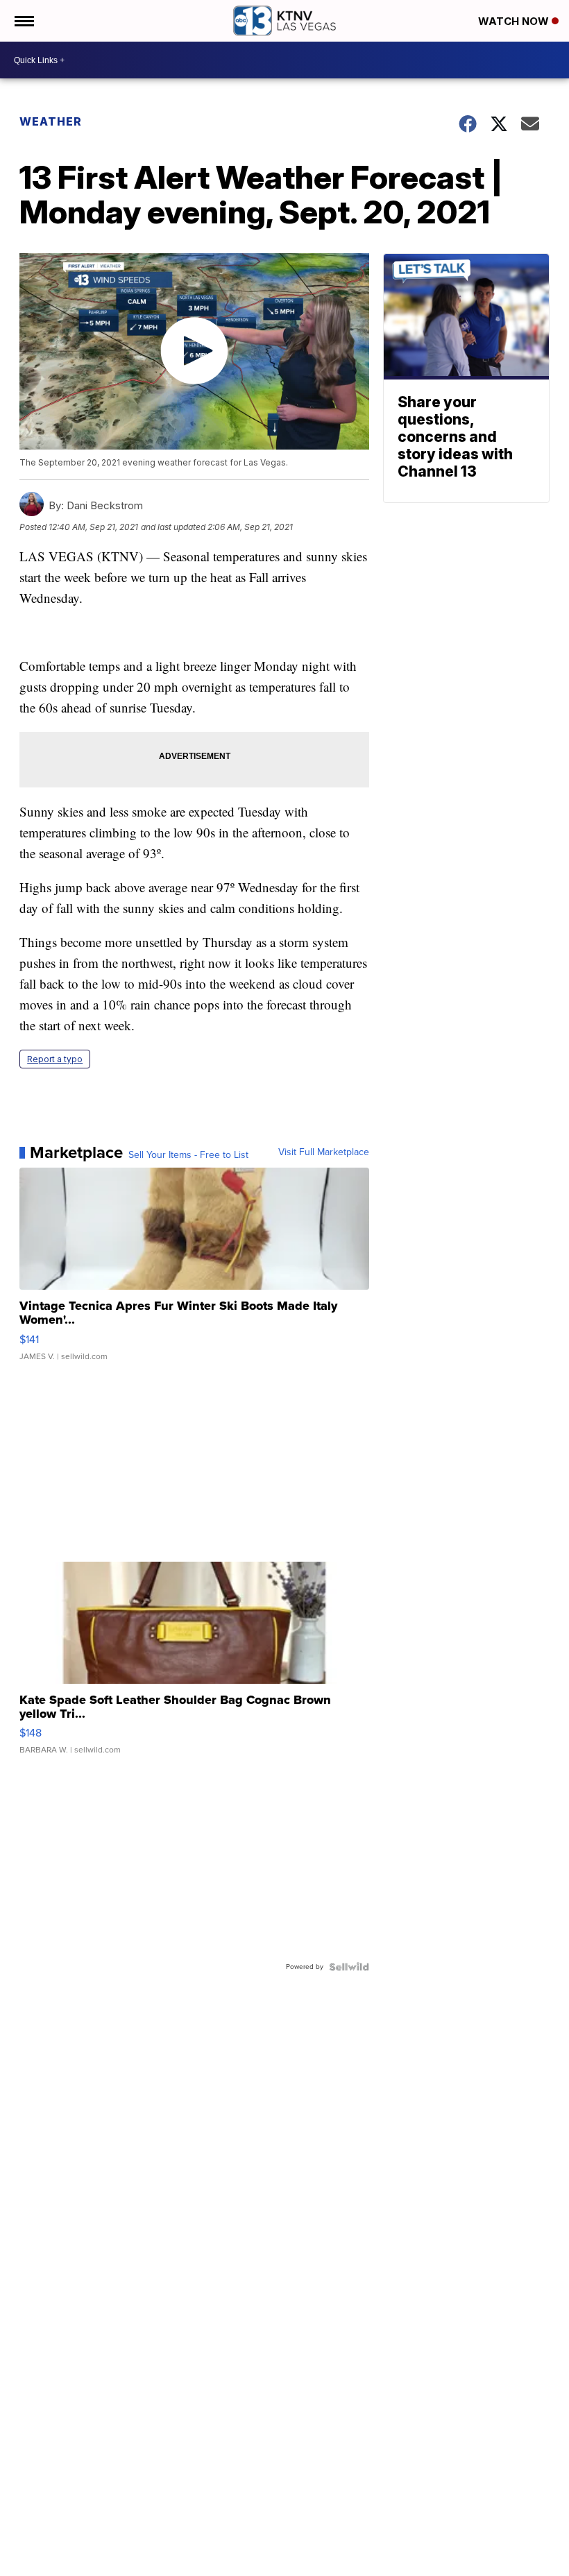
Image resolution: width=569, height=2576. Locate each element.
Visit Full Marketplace (324, 1152)
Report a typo (55, 1059)
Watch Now (515, 21)
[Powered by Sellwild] (349, 1967)
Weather (51, 121)
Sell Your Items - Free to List (188, 1155)
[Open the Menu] (23, 21)
